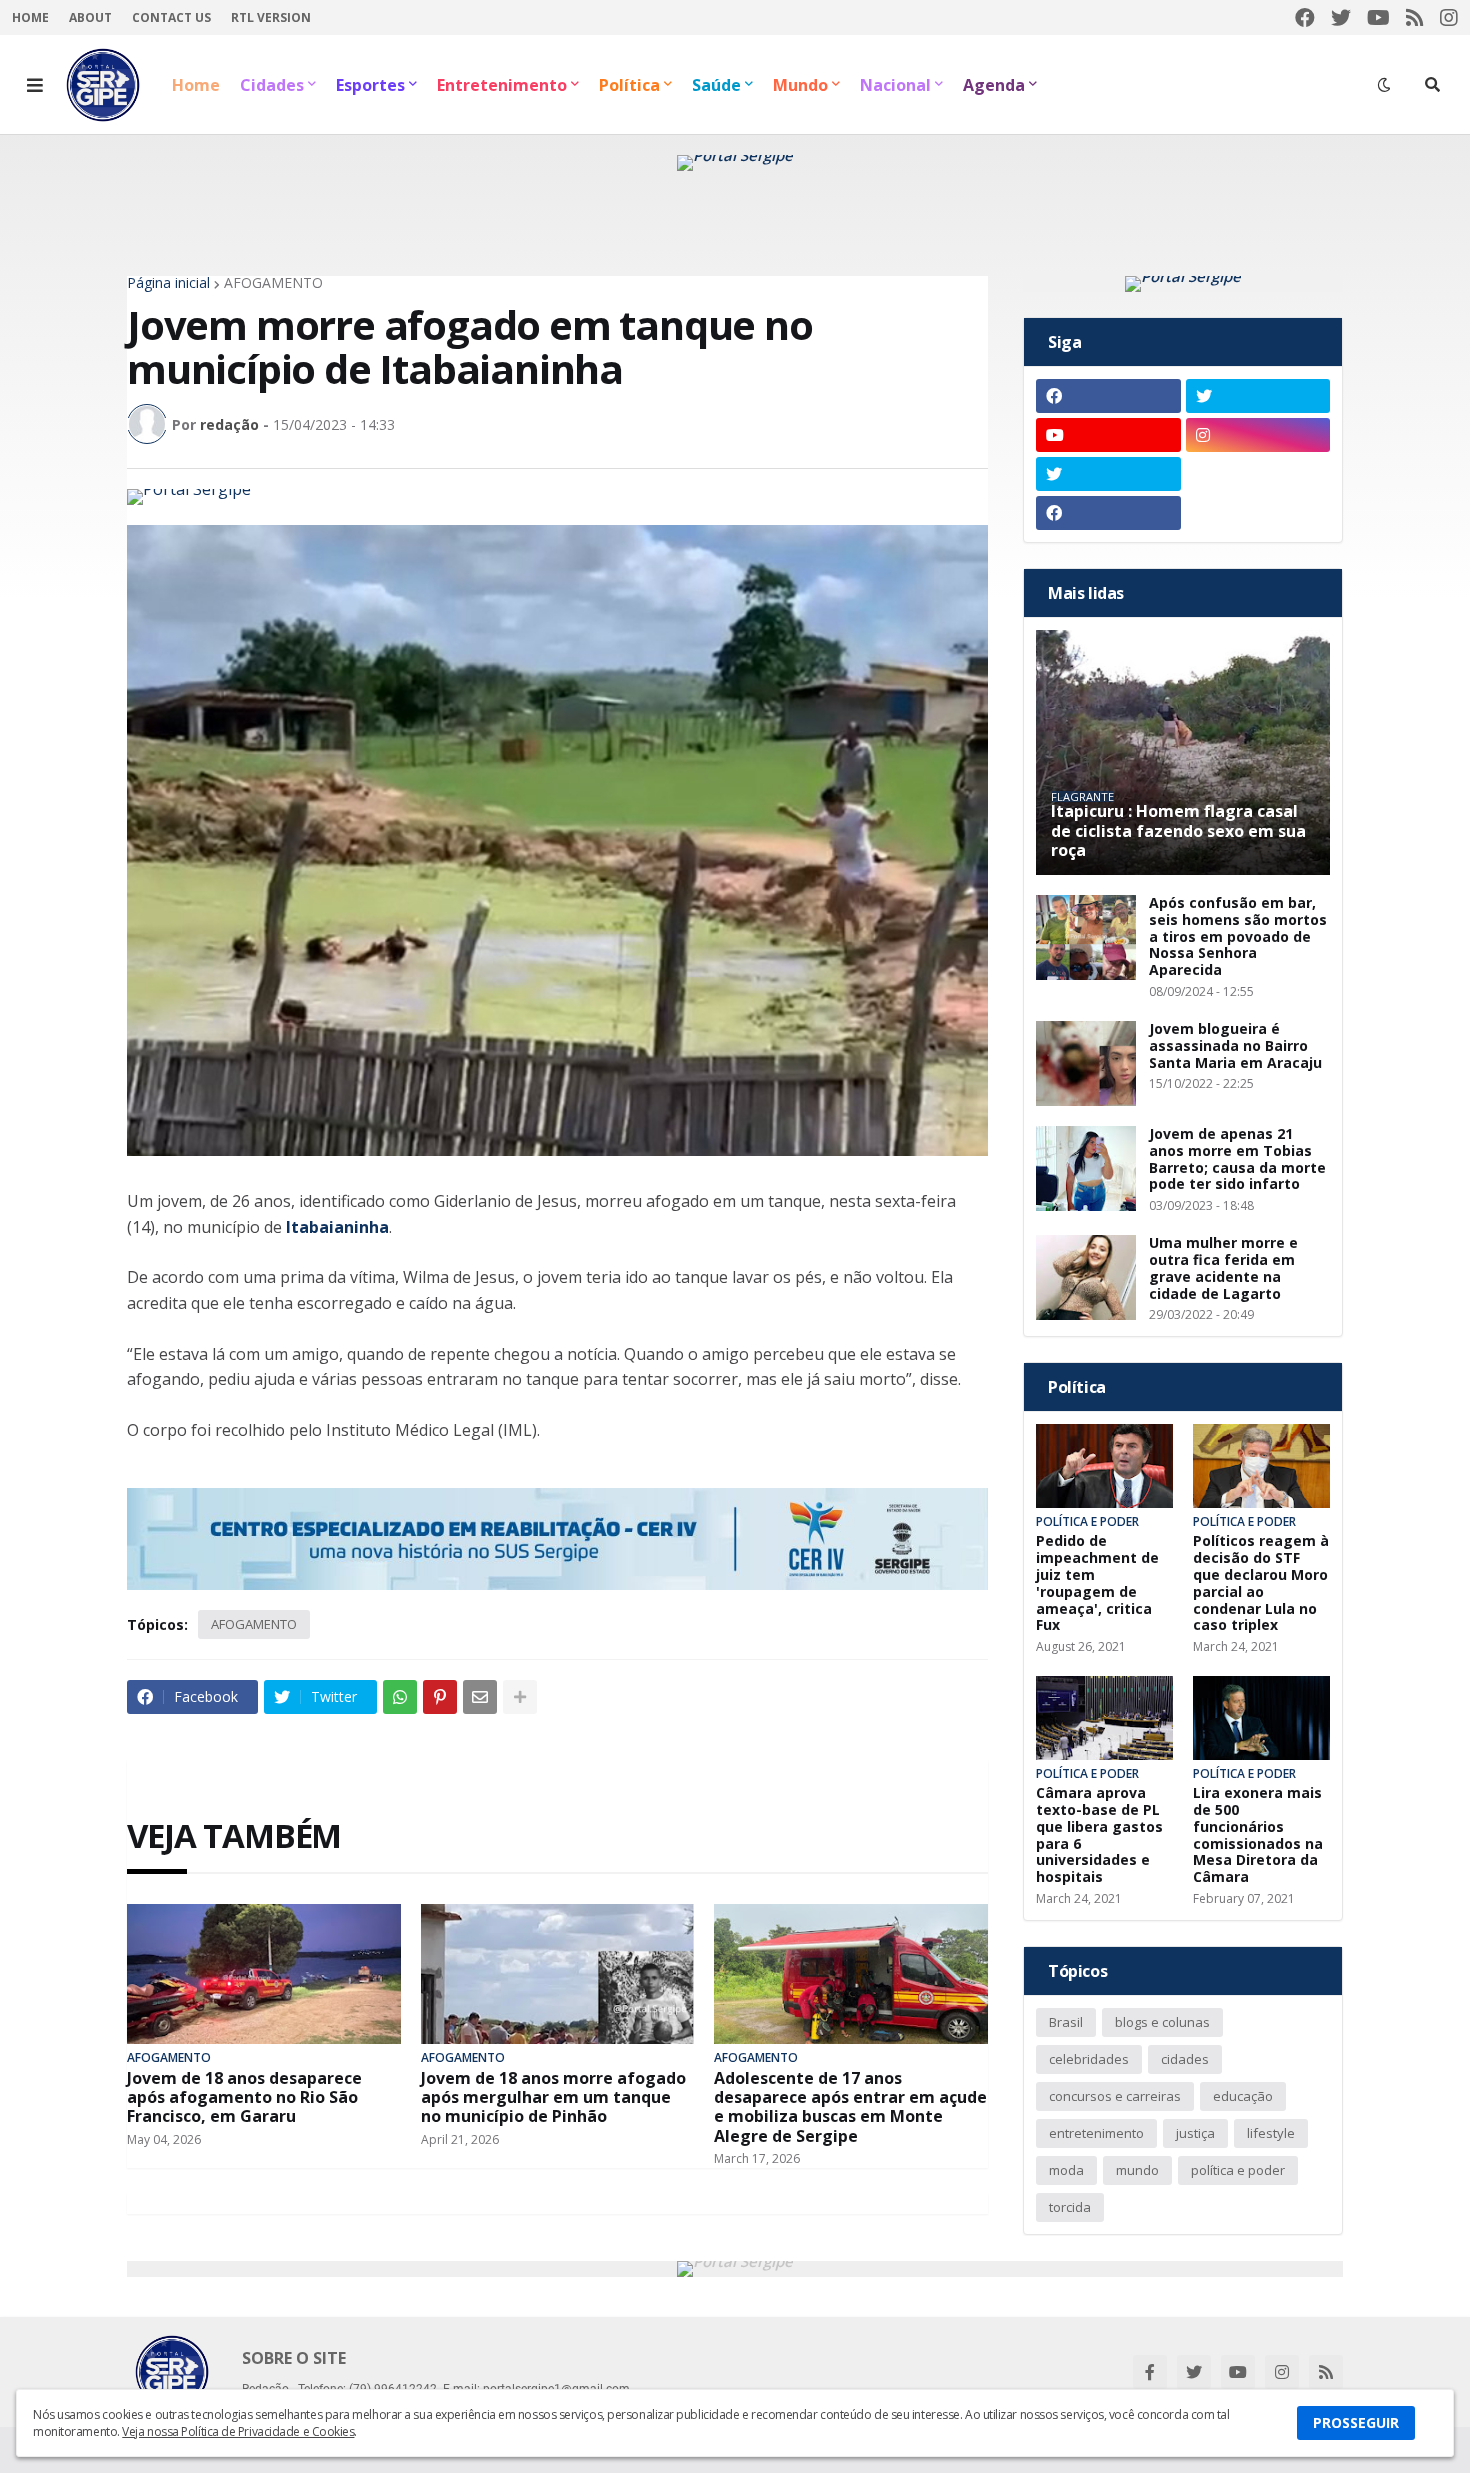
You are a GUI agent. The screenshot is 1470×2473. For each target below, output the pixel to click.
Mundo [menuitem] (800, 85)
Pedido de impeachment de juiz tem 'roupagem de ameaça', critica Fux (1097, 1583)
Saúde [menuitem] (716, 85)
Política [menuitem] (629, 85)
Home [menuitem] (196, 85)
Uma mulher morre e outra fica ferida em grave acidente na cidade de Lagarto (1223, 1268)
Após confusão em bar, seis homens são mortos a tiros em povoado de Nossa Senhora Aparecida (1238, 937)
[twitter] (1341, 17)
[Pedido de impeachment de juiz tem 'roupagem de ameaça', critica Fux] (1104, 1466)
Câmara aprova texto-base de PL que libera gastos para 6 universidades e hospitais (1099, 1835)
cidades (1185, 2059)
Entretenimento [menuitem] (502, 85)
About (90, 17)
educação (1243, 2096)
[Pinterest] (440, 1697)
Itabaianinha (337, 1227)
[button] (35, 85)
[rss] (1415, 17)
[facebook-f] (1150, 2372)
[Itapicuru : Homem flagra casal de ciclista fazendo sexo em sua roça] (1183, 752)
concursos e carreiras (1115, 2096)
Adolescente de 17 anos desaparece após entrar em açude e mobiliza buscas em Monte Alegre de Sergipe (850, 2107)
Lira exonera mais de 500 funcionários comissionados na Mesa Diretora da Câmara (1258, 1835)
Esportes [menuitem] (370, 85)
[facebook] (1305, 17)
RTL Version (271, 17)
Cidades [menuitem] (272, 85)
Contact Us (171, 17)
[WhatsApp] (400, 1697)
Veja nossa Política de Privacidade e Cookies (238, 2431)
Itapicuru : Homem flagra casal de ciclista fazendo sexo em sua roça (1178, 831)
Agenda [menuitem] (994, 85)
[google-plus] (1258, 474)
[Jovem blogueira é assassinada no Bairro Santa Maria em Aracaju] (1086, 1063)
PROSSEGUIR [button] (1356, 2422)
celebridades (1089, 2059)
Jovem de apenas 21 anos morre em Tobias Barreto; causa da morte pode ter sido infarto (1237, 1159)
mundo (1137, 2170)
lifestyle (1271, 2133)
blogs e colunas (1162, 2022)
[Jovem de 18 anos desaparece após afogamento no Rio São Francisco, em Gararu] (264, 1974)
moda (1066, 2170)
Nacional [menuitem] (895, 85)
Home (30, 17)
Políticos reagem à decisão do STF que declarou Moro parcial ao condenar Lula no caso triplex (1261, 1583)
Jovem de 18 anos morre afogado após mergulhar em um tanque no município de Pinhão (553, 2098)
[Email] (480, 1697)
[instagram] (1449, 17)
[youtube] (1378, 17)
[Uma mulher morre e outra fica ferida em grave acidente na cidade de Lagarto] (1086, 1277)
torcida (1070, 2207)
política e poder (1238, 2170)
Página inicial (168, 283)
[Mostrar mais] (520, 1697)
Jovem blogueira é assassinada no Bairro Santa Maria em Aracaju (1235, 1046)
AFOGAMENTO (273, 283)
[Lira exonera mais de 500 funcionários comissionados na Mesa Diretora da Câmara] (1261, 1718)
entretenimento (1096, 2133)
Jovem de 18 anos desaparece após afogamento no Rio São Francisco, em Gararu (244, 2098)
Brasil (1066, 2022)
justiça (1195, 2133)
